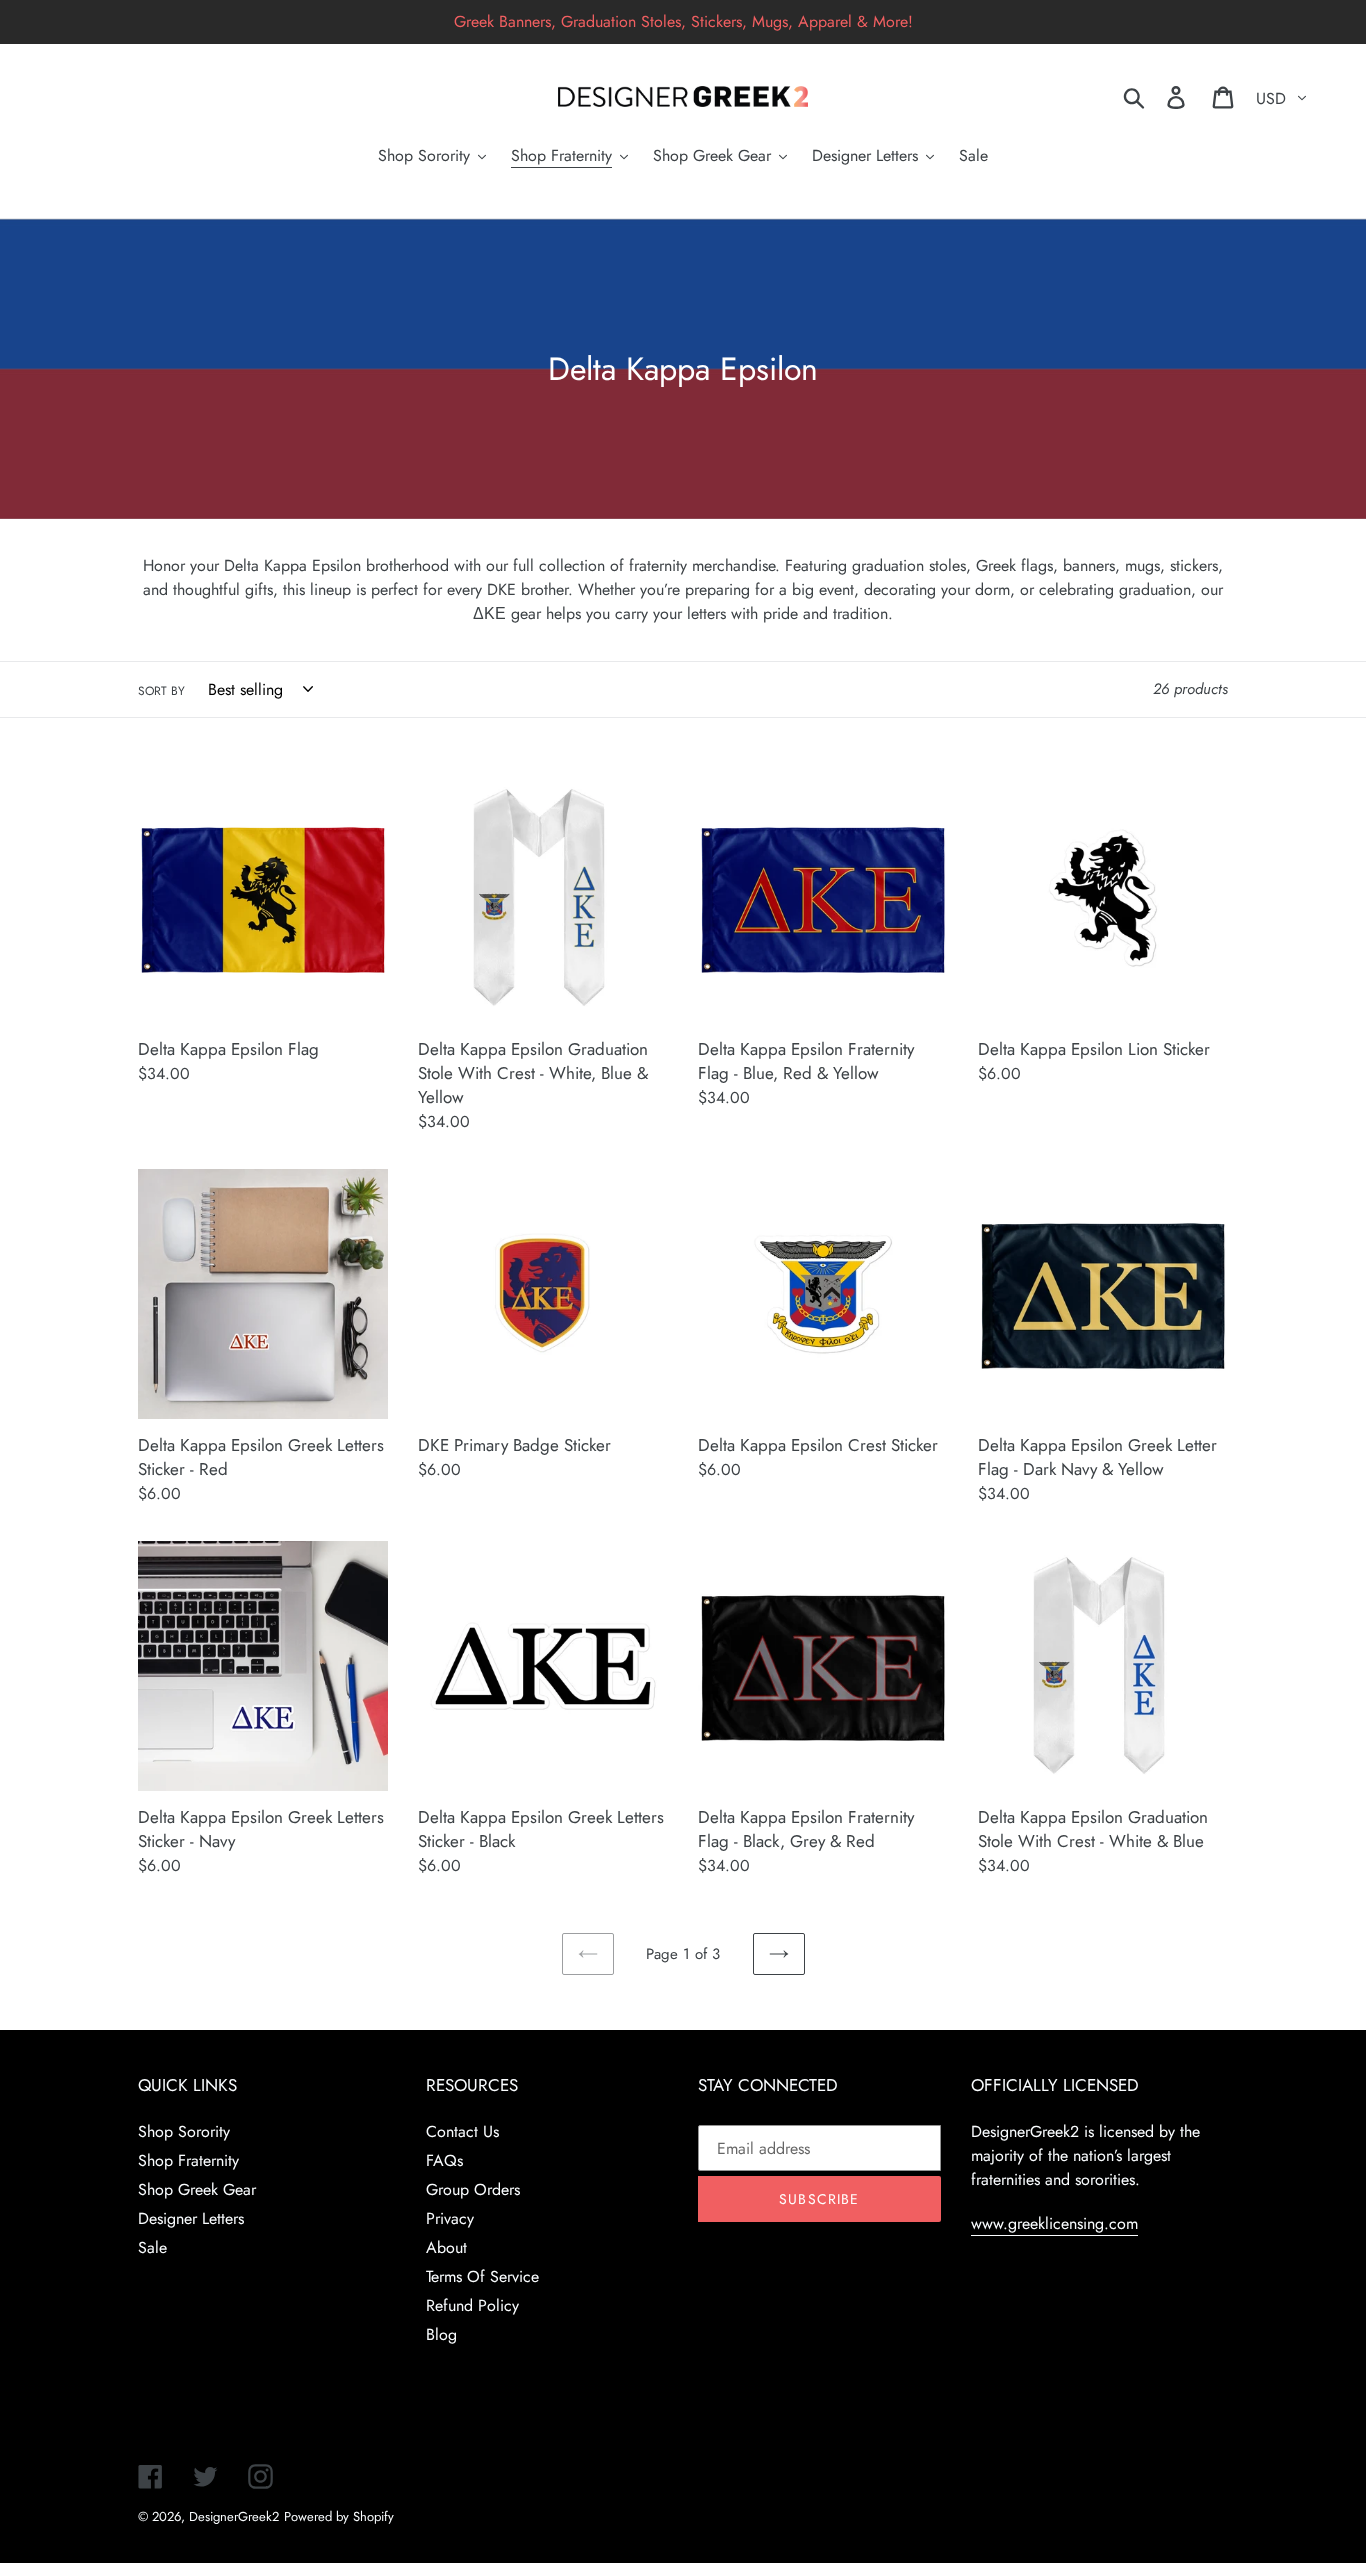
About (446, 2247)
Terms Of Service (482, 2276)
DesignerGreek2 (234, 2516)
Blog (441, 2334)
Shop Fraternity (188, 2160)
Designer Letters (191, 2218)
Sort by (161, 691)
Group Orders (473, 2189)
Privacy (450, 2218)
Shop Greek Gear (197, 2189)
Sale (152, 2247)
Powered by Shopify (339, 2516)
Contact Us (462, 2131)
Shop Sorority (184, 2131)
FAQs (444, 2160)
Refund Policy (472, 2305)
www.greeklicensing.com (1054, 2223)
